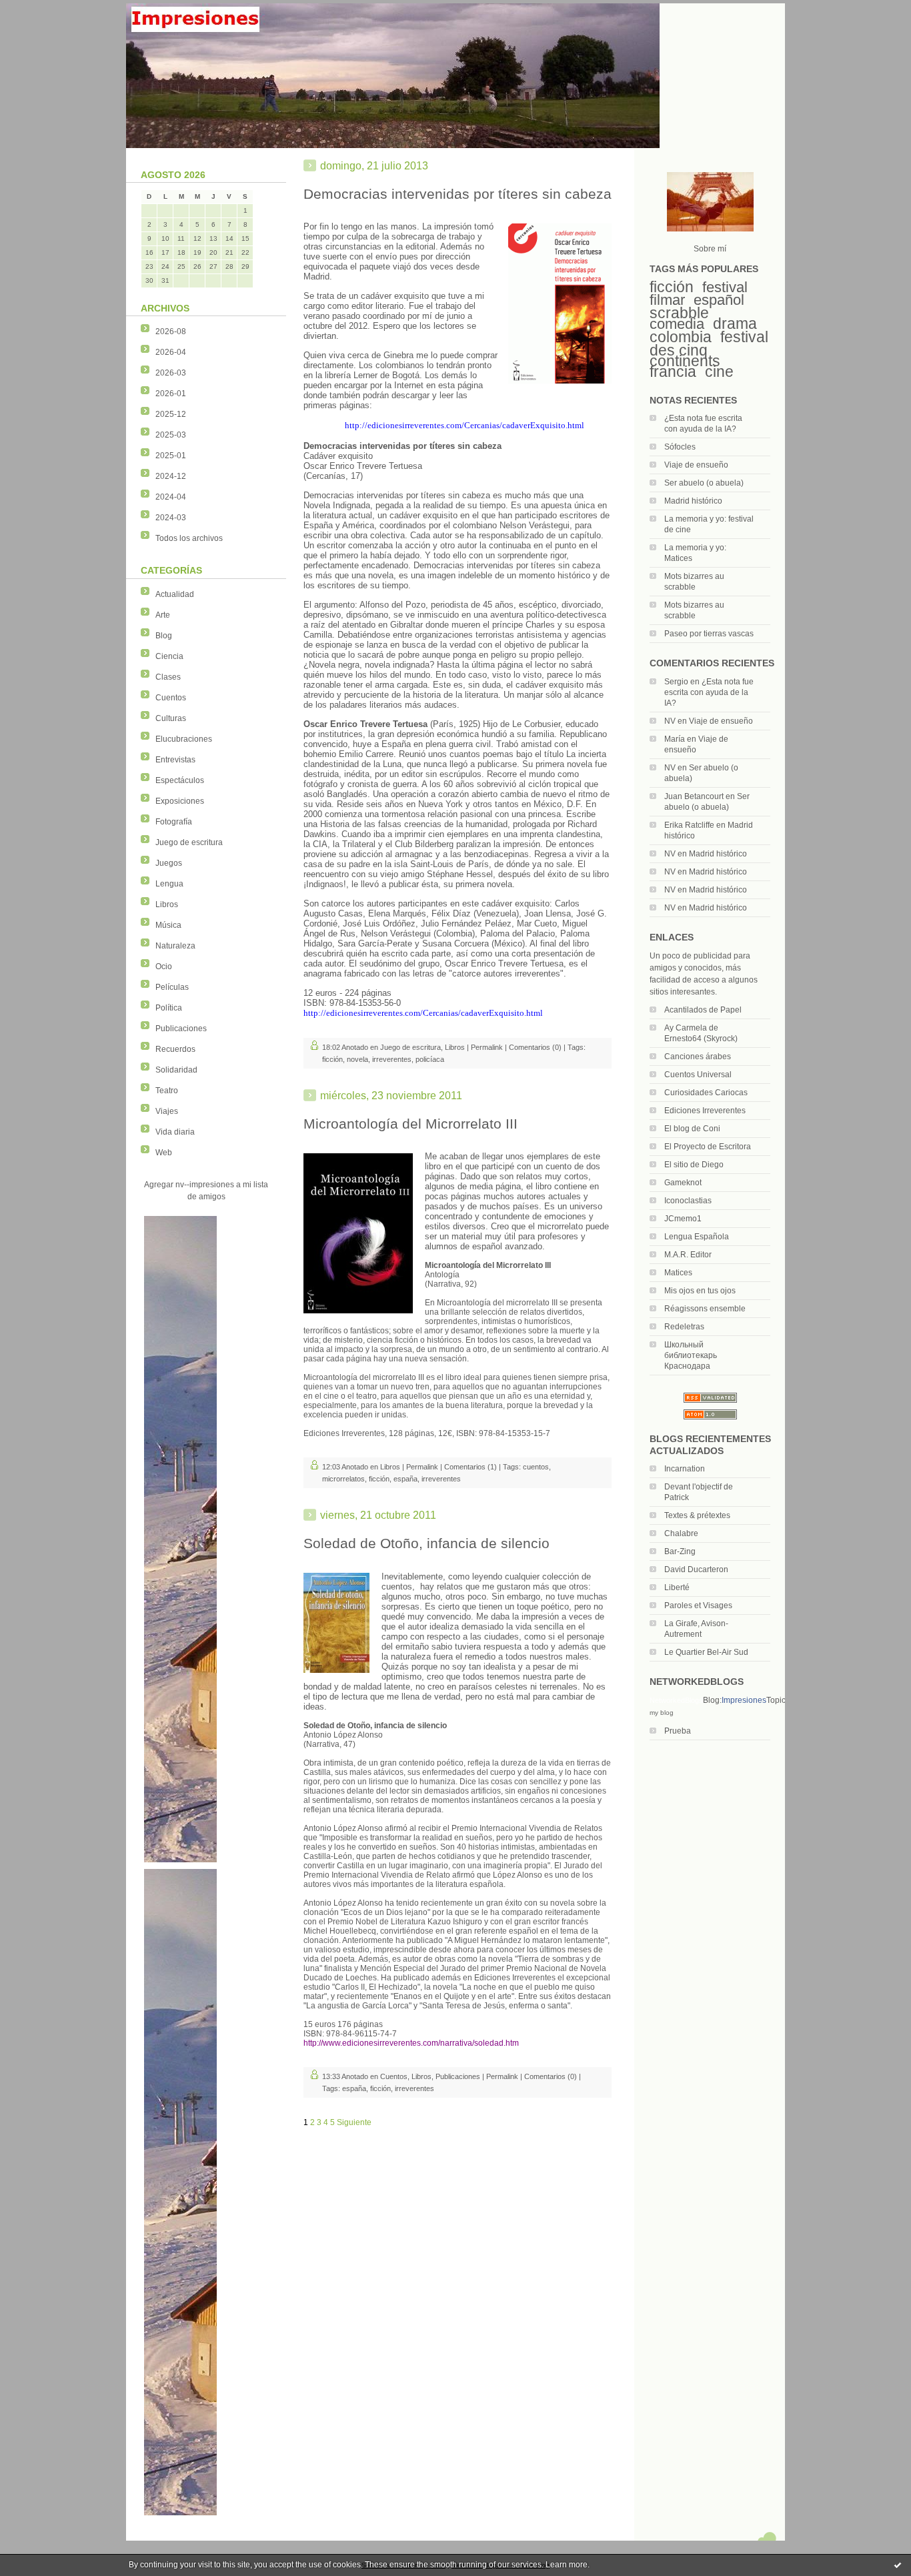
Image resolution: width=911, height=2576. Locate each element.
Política (169, 1008)
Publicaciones (181, 1029)
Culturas (171, 718)
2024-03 (171, 518)
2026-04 (171, 352)
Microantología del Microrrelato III (410, 1124)
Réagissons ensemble (705, 1309)
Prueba (678, 1731)
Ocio (164, 967)
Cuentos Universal (698, 1075)
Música (168, 925)
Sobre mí (710, 249)
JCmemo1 (683, 1219)
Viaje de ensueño (696, 465)
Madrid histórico (693, 501)
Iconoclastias (688, 1201)
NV (670, 721)
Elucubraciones (184, 739)
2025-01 (171, 456)
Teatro (167, 1091)
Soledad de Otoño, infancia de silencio (426, 1543)
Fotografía (174, 822)
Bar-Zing (680, 1551)
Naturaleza (175, 946)
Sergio (676, 682)
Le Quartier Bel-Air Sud (706, 1652)
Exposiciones (180, 801)
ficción (672, 287)
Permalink (487, 1047)
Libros (167, 904)
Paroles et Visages (698, 1605)
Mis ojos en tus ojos (700, 1291)
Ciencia (169, 656)
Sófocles (680, 447)
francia (673, 372)
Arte (163, 615)
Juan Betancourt (694, 796)
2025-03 (171, 435)
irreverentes (392, 1059)
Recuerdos (175, 1049)
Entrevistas (175, 760)
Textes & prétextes (697, 1515)
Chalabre (681, 1533)
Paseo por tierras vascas (709, 634)
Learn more (567, 2565)
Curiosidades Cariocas (706, 1093)
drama (735, 324)
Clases (168, 677)
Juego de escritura (189, 842)
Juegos (169, 863)
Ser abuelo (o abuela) (704, 483)
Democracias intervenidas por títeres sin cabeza (458, 194)
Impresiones (744, 1700)
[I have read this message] (898, 2565)
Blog (164, 636)
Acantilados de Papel (703, 1010)
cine (719, 372)
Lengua (169, 884)
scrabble (679, 313)
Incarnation (685, 1469)
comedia (677, 324)
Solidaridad (176, 1070)
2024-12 (171, 476)
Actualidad (175, 594)
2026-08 (171, 332)
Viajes (167, 1111)
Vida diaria (175, 1132)
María (675, 739)
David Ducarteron (696, 1569)
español (719, 300)
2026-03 (171, 373)
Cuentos (171, 698)
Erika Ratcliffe (689, 825)
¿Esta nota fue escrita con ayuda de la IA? (709, 692)
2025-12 (171, 414)
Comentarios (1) (471, 1467)
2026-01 (171, 394)
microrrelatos (343, 1479)
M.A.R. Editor (688, 1255)
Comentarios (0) (535, 1047)
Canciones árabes (698, 1057)
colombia (681, 337)
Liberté (677, 1587)
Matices (678, 1273)
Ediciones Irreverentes (705, 1111)
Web (164, 1153)
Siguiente (354, 2122)
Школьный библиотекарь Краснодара (691, 1355)
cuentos (536, 1467)
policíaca (430, 1059)
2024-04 (171, 497)
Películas (172, 987)
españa (405, 1479)
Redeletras (684, 1327)
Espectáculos (180, 780)
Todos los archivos (189, 538)
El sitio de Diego (694, 1165)
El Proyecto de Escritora (708, 1147)
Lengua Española (697, 1237)
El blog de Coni (692, 1129)
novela (357, 1059)
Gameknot (683, 1183)
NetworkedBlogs (676, 1700)
